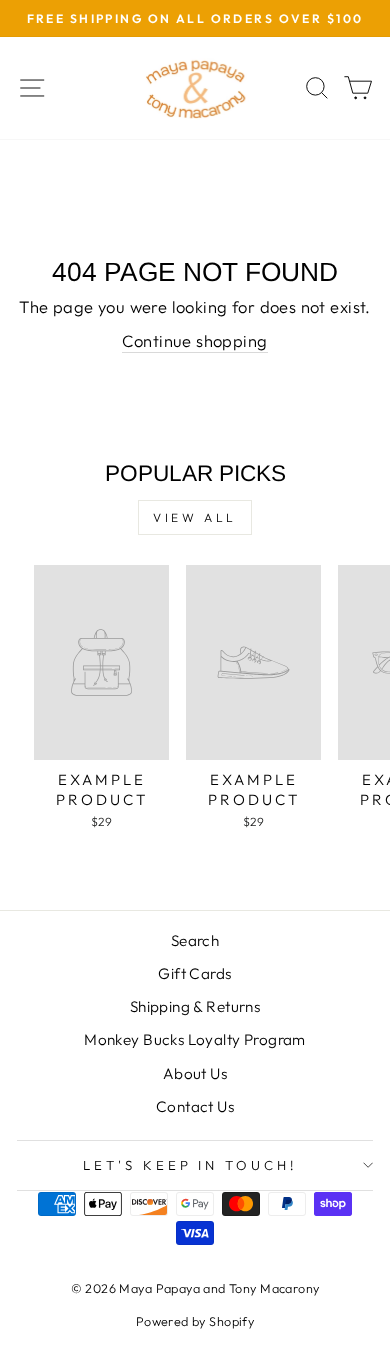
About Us (195, 1073)
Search (195, 940)
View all (195, 517)
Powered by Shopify (195, 1321)
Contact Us (195, 1106)
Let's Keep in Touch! (190, 1165)
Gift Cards (194, 973)
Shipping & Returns (195, 1006)
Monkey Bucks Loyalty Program (195, 1039)
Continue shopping (194, 340)
